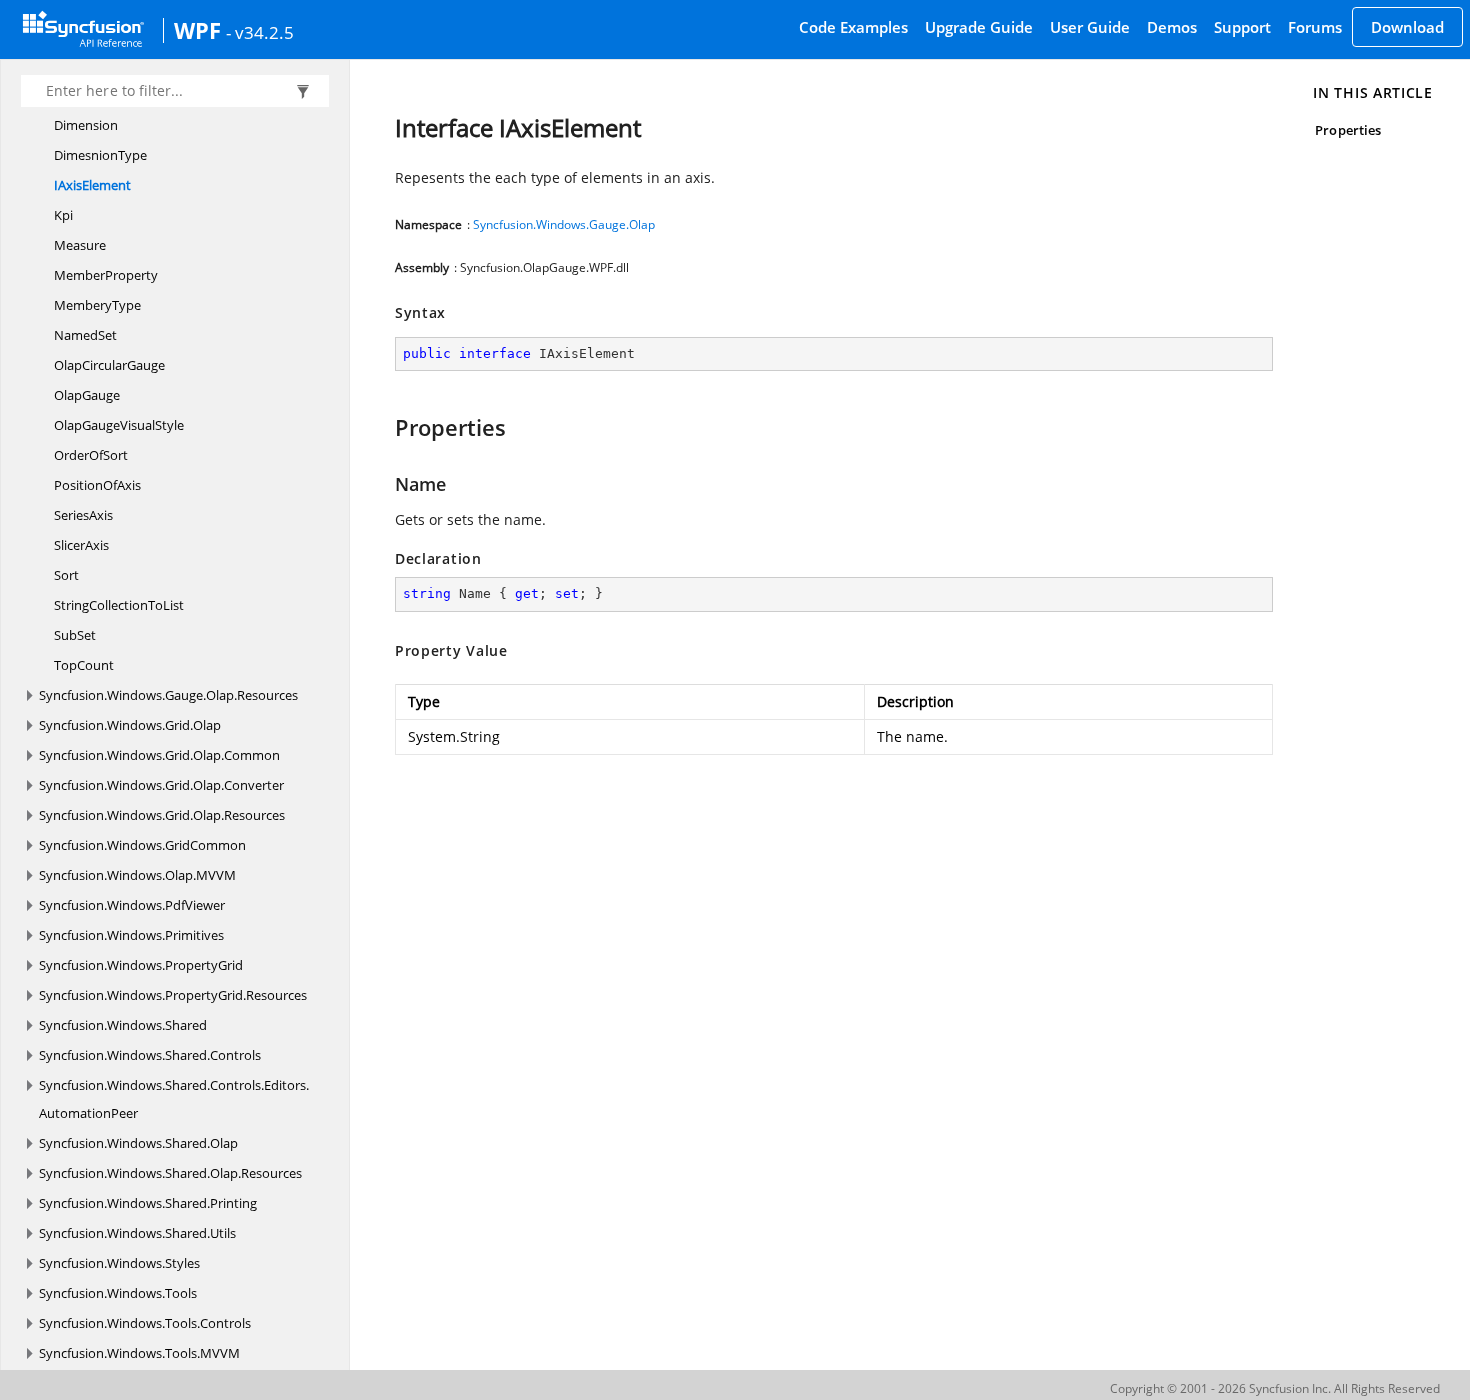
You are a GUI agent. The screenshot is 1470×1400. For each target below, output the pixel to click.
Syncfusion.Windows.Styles (119, 1263)
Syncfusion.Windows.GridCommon (142, 845)
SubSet (75, 635)
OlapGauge (87, 395)
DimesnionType (100, 155)
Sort (66, 575)
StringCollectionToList (119, 605)
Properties (1348, 130)
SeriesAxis (83, 515)
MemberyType (97, 305)
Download (1407, 27)
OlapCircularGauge (109, 365)
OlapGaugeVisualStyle (119, 425)
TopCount (84, 665)
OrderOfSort (91, 455)
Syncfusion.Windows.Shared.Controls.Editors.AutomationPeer (174, 1099)
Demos (1172, 27)
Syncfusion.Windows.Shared (123, 1025)
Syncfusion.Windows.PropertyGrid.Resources (173, 995)
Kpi (63, 215)
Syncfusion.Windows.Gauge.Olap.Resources (168, 695)
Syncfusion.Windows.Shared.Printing (148, 1203)
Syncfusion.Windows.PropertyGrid (141, 965)
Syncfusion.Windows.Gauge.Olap (564, 224)
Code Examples (853, 27)
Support (1242, 27)
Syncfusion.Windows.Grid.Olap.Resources (162, 815)
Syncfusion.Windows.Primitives (131, 935)
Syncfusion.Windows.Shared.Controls (150, 1055)
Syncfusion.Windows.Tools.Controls (145, 1323)
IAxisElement (92, 185)
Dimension (86, 125)
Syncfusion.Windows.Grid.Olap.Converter (161, 785)
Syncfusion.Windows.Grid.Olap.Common (159, 755)
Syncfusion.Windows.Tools (118, 1293)
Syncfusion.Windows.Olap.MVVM (137, 875)
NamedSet (85, 335)
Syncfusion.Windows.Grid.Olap (130, 725)
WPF (197, 30)
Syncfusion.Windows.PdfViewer (132, 905)
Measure (80, 245)
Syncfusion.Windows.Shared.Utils (137, 1233)
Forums (1315, 27)
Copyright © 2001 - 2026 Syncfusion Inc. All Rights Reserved (1275, 1388)
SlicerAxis (81, 545)
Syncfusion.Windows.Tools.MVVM (139, 1353)
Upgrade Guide (979, 27)
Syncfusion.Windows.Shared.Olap (138, 1143)
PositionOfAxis (97, 485)
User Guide (1090, 27)
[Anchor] (385, 427)
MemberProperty (106, 275)
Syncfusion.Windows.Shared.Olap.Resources (170, 1173)
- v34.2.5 (260, 32)
